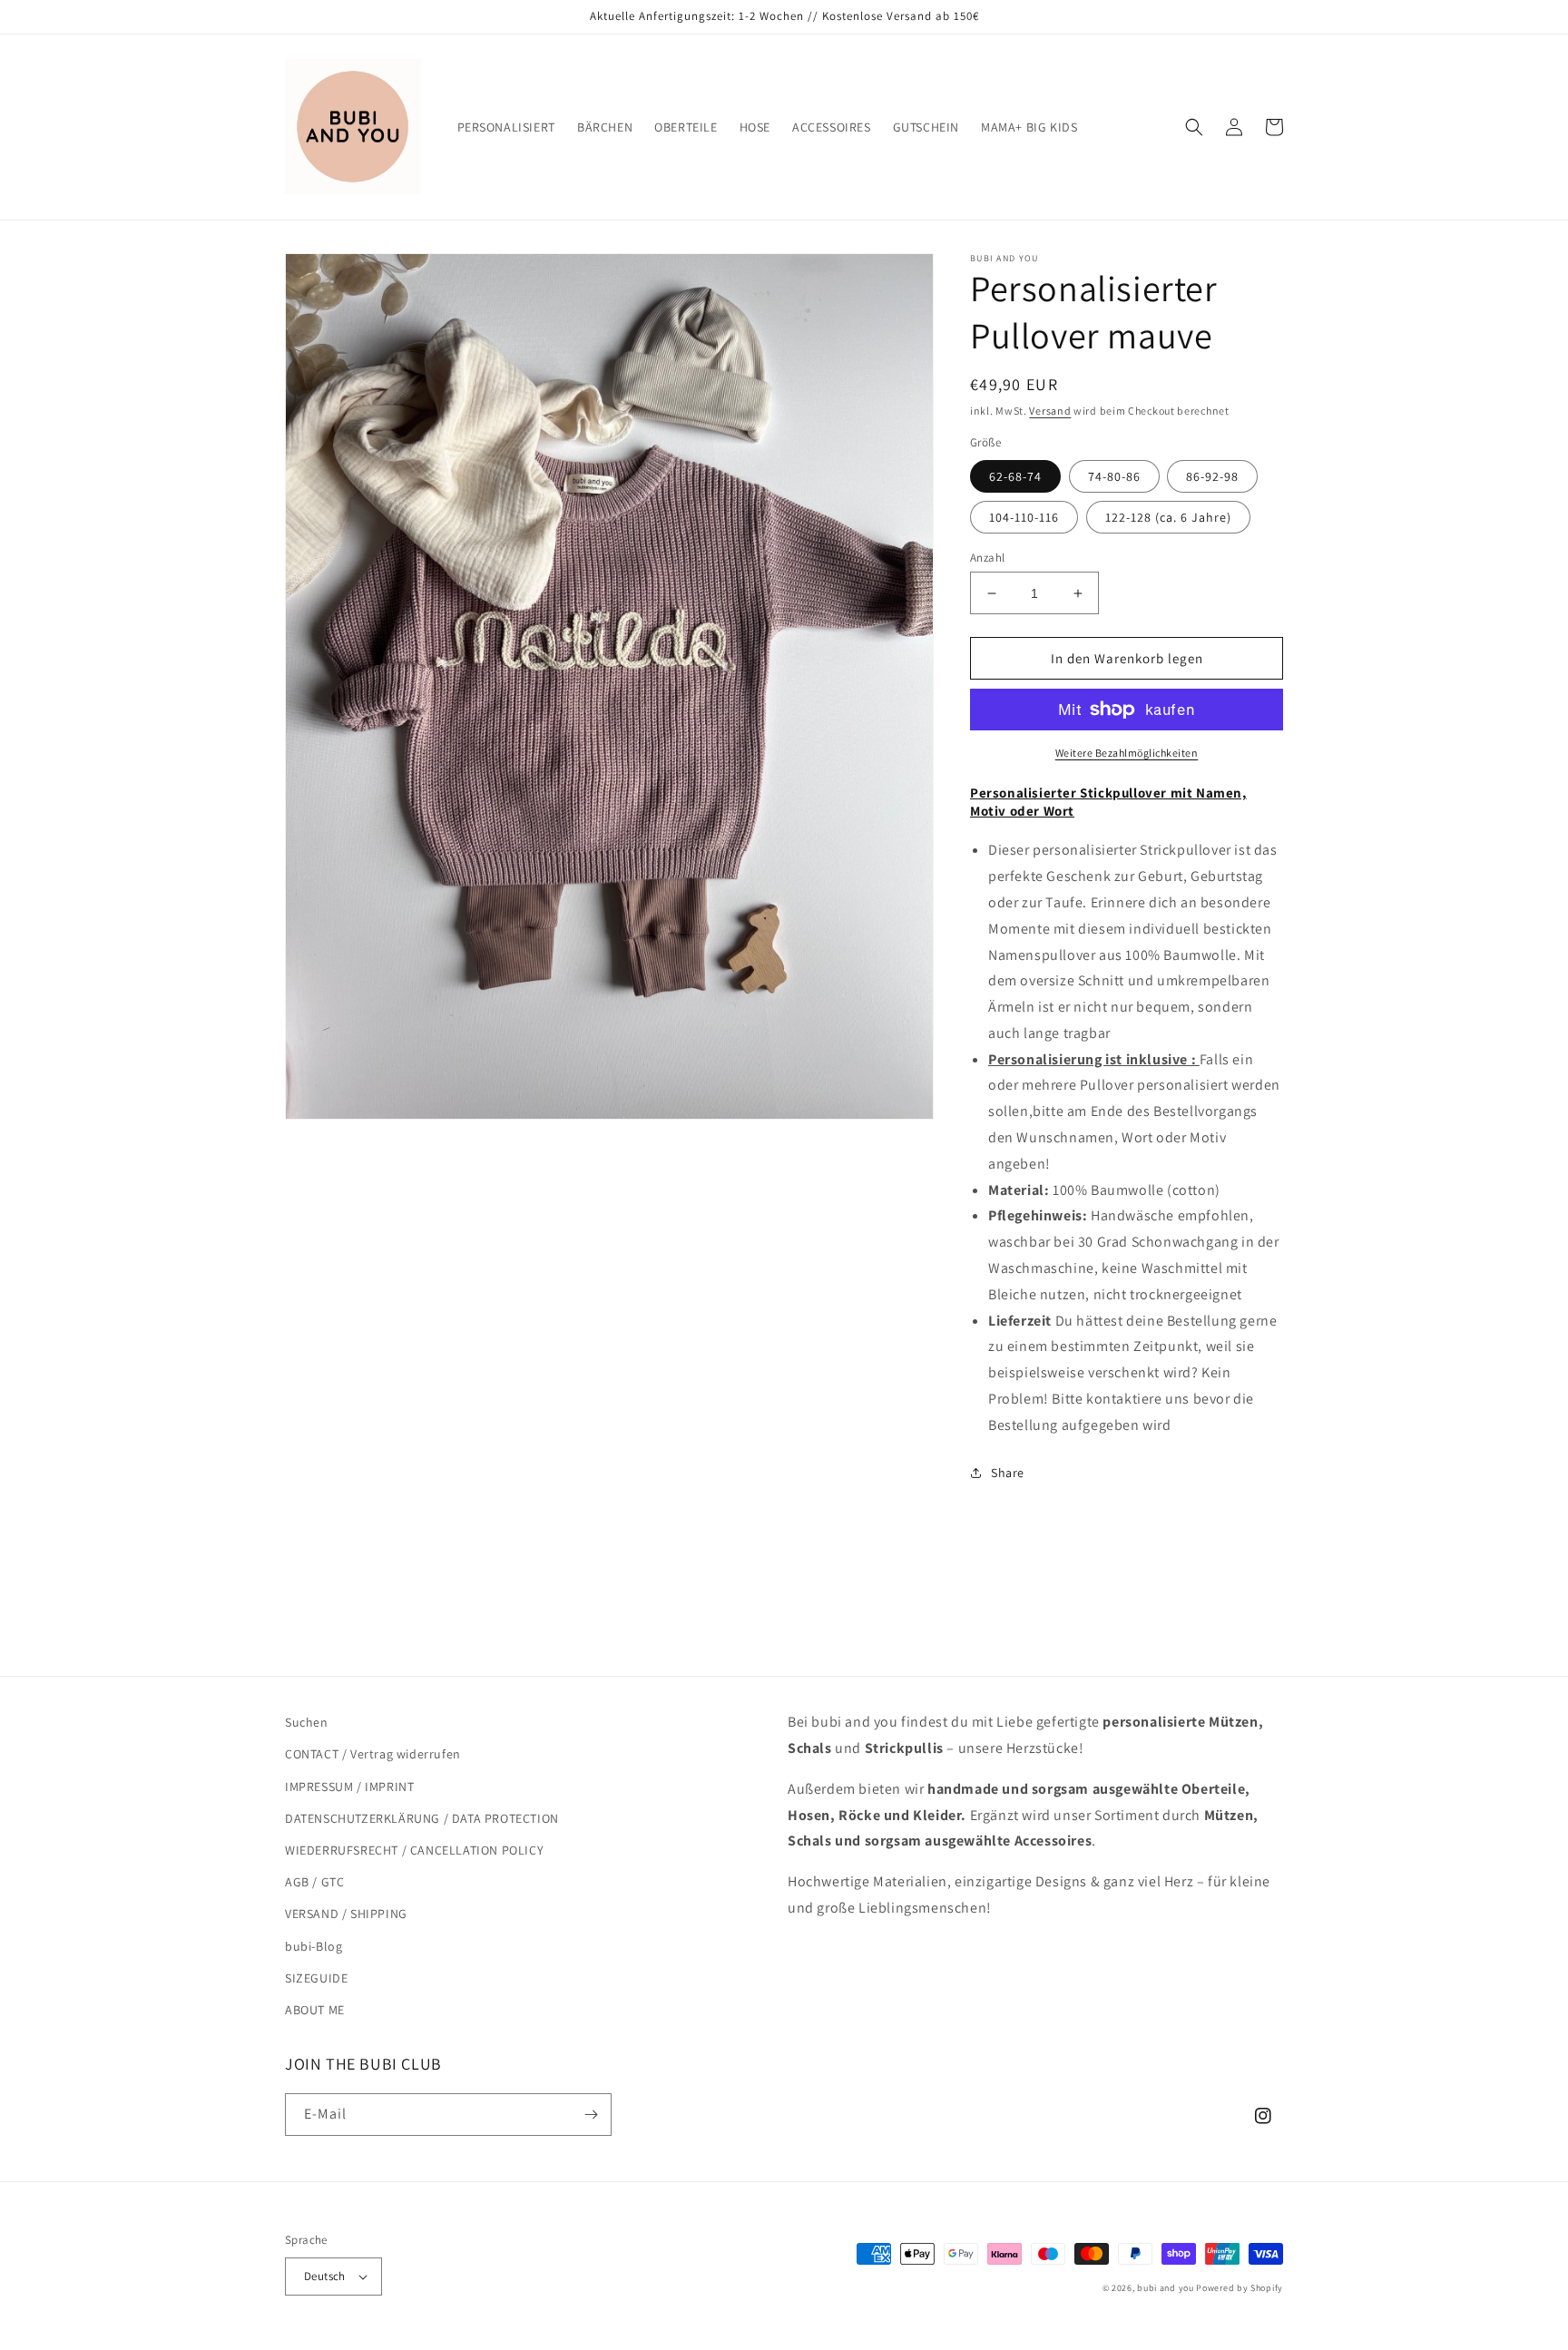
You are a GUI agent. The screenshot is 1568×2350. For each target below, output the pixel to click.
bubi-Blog (314, 1946)
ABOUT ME (315, 2010)
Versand (1050, 411)
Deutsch (325, 2276)
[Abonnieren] (591, 2115)
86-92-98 (1212, 476)
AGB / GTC (314, 1882)
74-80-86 (1114, 476)
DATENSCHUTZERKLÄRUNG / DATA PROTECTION (422, 1818)
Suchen (307, 1722)
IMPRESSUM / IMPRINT (349, 1787)
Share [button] (1008, 1473)
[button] (1194, 127)
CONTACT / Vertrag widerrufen (373, 1754)
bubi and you (1165, 2288)
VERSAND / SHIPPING (346, 1914)
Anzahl (987, 558)
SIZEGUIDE (316, 1978)
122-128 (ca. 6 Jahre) (1168, 517)
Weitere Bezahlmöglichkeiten (1127, 753)
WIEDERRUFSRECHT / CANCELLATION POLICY (414, 1850)
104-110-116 (1024, 517)
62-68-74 (1015, 476)
